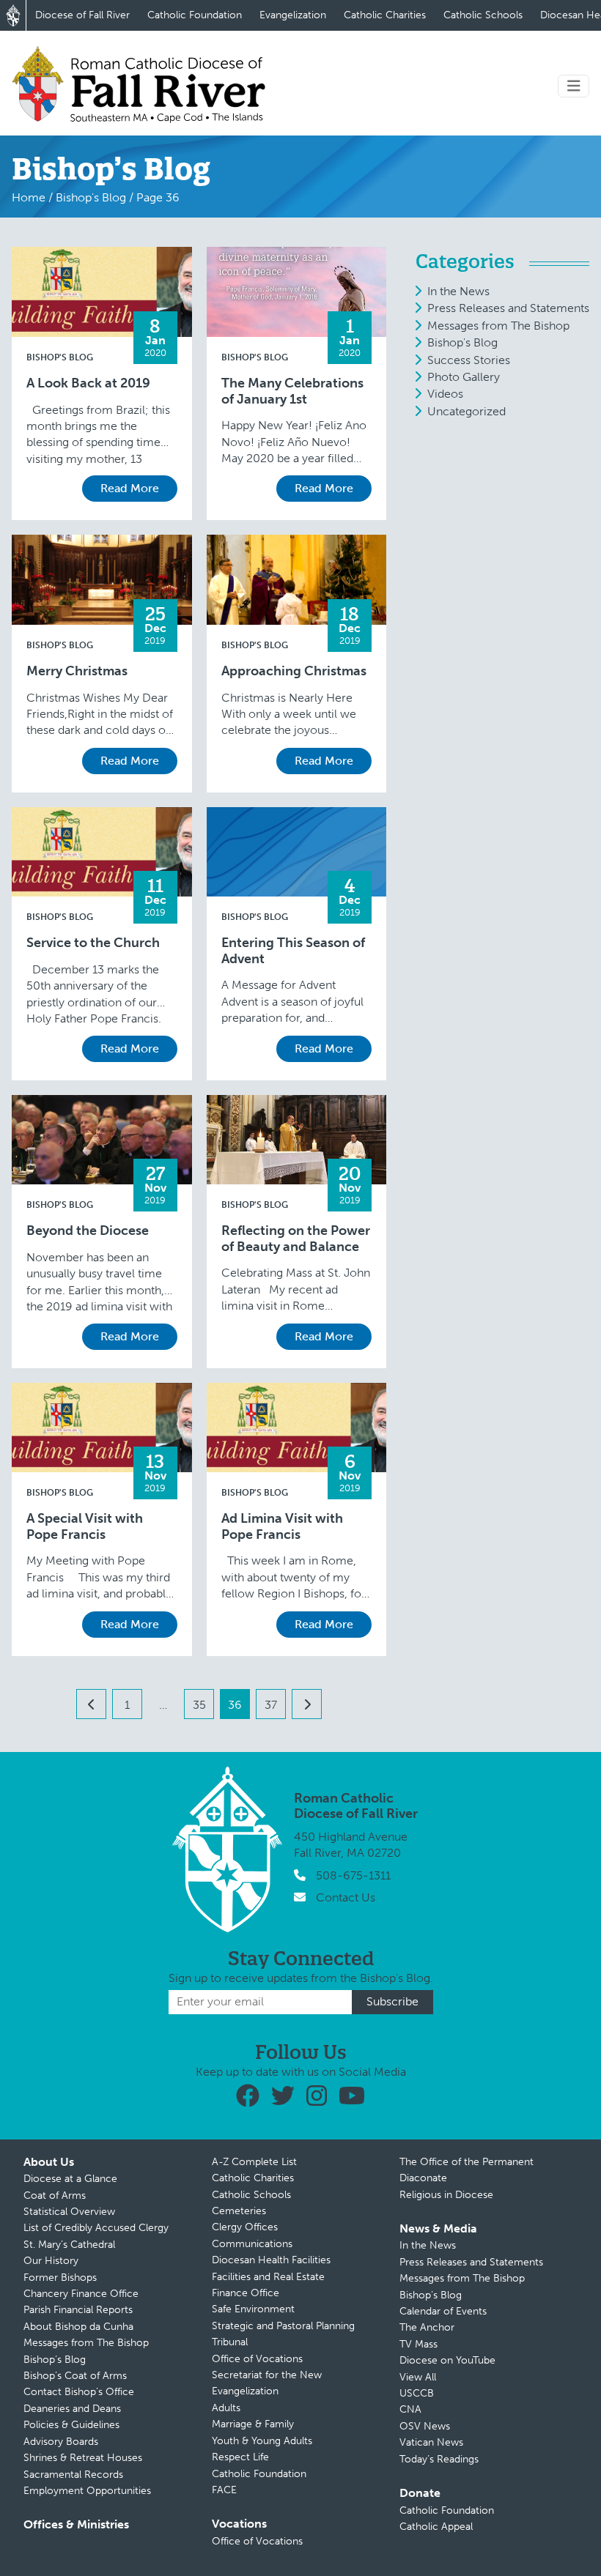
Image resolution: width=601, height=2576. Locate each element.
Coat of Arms (55, 2195)
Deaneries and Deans (72, 2409)
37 (271, 1705)
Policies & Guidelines (71, 2425)
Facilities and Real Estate (268, 2277)
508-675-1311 (353, 1875)
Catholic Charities (385, 15)
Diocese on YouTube (447, 2360)
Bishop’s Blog (55, 2360)
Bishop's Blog (91, 197)
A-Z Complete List (254, 2162)
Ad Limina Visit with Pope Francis (282, 1527)
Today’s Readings (439, 2459)
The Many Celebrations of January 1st (292, 391)
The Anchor (427, 2327)
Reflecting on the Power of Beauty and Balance (296, 1239)
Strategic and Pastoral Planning (283, 2326)
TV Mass (419, 2344)
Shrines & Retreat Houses (83, 2458)
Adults (226, 2408)
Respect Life (240, 2457)
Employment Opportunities (87, 2491)
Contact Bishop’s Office (79, 2392)
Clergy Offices (245, 2227)
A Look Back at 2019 (88, 383)
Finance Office (246, 2293)
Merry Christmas (77, 671)
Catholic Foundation (195, 15)
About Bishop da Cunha (78, 2327)
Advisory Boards (61, 2442)
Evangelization (293, 15)
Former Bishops (60, 2278)
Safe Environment (253, 2309)
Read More (130, 488)
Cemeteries (239, 2211)
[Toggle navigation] (574, 86)
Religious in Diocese (446, 2195)
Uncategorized (467, 411)
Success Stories (469, 360)
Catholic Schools (483, 15)
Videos (445, 394)
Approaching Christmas (294, 671)
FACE (224, 2490)
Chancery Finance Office (81, 2294)
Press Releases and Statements (508, 308)
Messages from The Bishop (498, 326)
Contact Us (346, 1897)
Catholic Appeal (436, 2527)
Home (29, 197)
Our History (51, 2261)
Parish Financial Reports (78, 2310)
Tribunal (230, 2342)
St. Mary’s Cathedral (69, 2245)
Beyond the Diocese (88, 1231)
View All (418, 2377)
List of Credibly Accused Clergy (96, 2228)
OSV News (425, 2426)
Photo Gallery (464, 377)
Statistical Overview (69, 2212)
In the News (458, 291)
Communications (252, 2244)
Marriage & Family (253, 2424)
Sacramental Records (73, 2475)
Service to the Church (93, 943)
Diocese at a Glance (70, 2179)
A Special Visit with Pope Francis (85, 1527)
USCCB (417, 2393)
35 (199, 1705)
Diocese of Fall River (82, 15)
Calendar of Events (443, 2311)
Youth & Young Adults (262, 2441)
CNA (410, 2409)
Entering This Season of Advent (293, 951)
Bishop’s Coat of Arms (75, 2376)
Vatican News (431, 2442)
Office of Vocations (257, 2359)
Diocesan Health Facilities (271, 2260)
